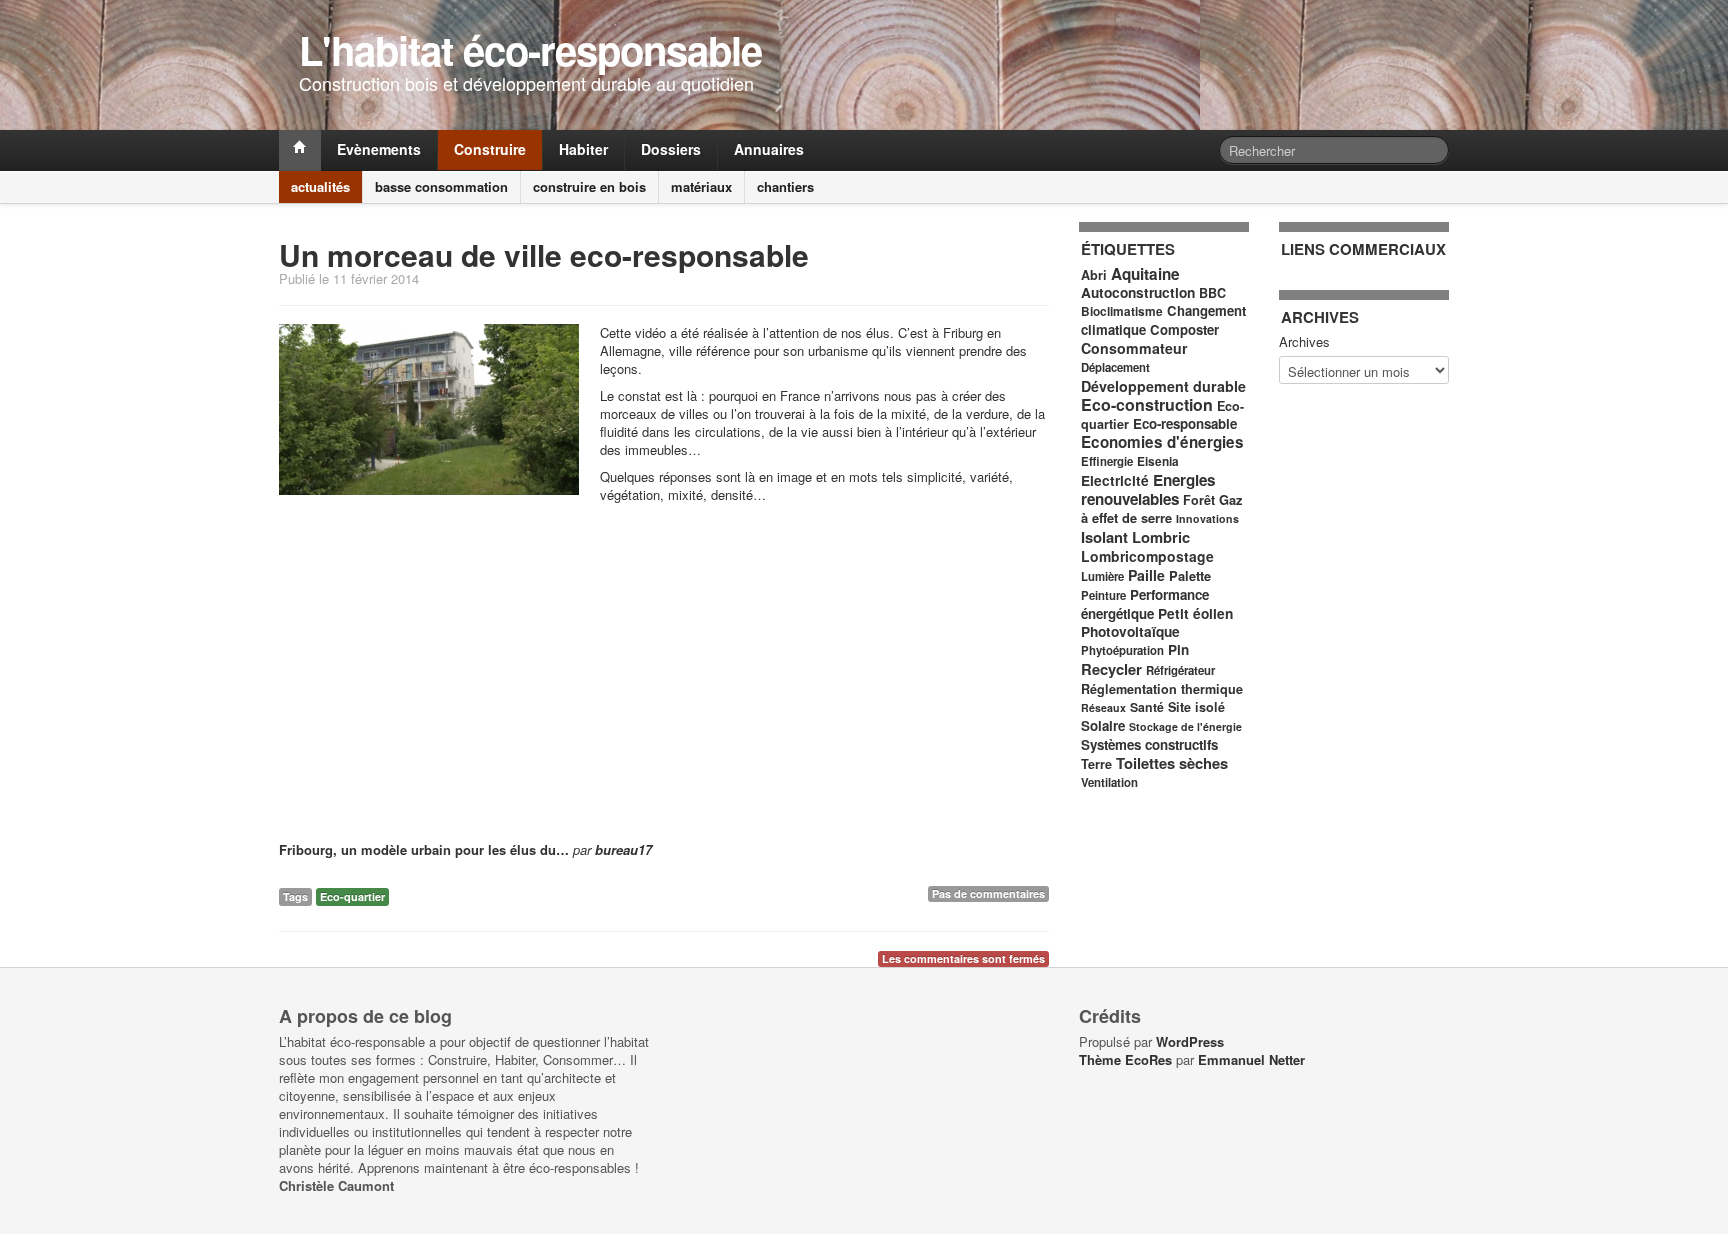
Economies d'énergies (1162, 442)
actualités (320, 186)
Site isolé (1196, 707)
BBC (1212, 293)
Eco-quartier (352, 896)
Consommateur (1134, 348)
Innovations (1207, 518)
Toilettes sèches (1172, 763)
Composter (1184, 329)
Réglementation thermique (1162, 689)
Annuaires (769, 149)
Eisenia (1158, 461)
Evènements (379, 149)
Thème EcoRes (1125, 1059)
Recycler (1111, 669)
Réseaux (1103, 707)
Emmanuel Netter (1251, 1059)
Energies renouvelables (1148, 489)
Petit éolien (1195, 613)
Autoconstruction (1138, 292)
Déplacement (1115, 367)
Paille (1146, 575)
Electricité (1115, 480)
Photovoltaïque (1130, 631)
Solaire (1103, 725)
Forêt (1199, 500)
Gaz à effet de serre (1161, 508)
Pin (1178, 649)
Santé (1147, 707)
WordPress (1190, 1041)
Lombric (1161, 537)
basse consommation (441, 186)
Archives (1304, 342)
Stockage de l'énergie (1185, 726)
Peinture (1103, 595)
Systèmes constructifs (1149, 744)
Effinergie (1107, 461)
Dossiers (671, 149)
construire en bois (589, 186)
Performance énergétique (1145, 604)
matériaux (701, 186)
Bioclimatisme (1122, 311)
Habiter (583, 149)
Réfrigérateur (1180, 670)
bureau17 (623, 849)
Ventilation (1109, 782)
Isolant (1104, 537)
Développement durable (1163, 386)
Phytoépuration (1122, 650)
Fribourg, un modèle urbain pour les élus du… (424, 849)
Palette (1190, 575)
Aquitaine (1145, 274)
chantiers (785, 186)
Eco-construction (1147, 404)
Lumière (1102, 576)
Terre (1096, 764)
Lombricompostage (1147, 556)
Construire (490, 149)
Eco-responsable (1185, 423)
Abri (1094, 275)
